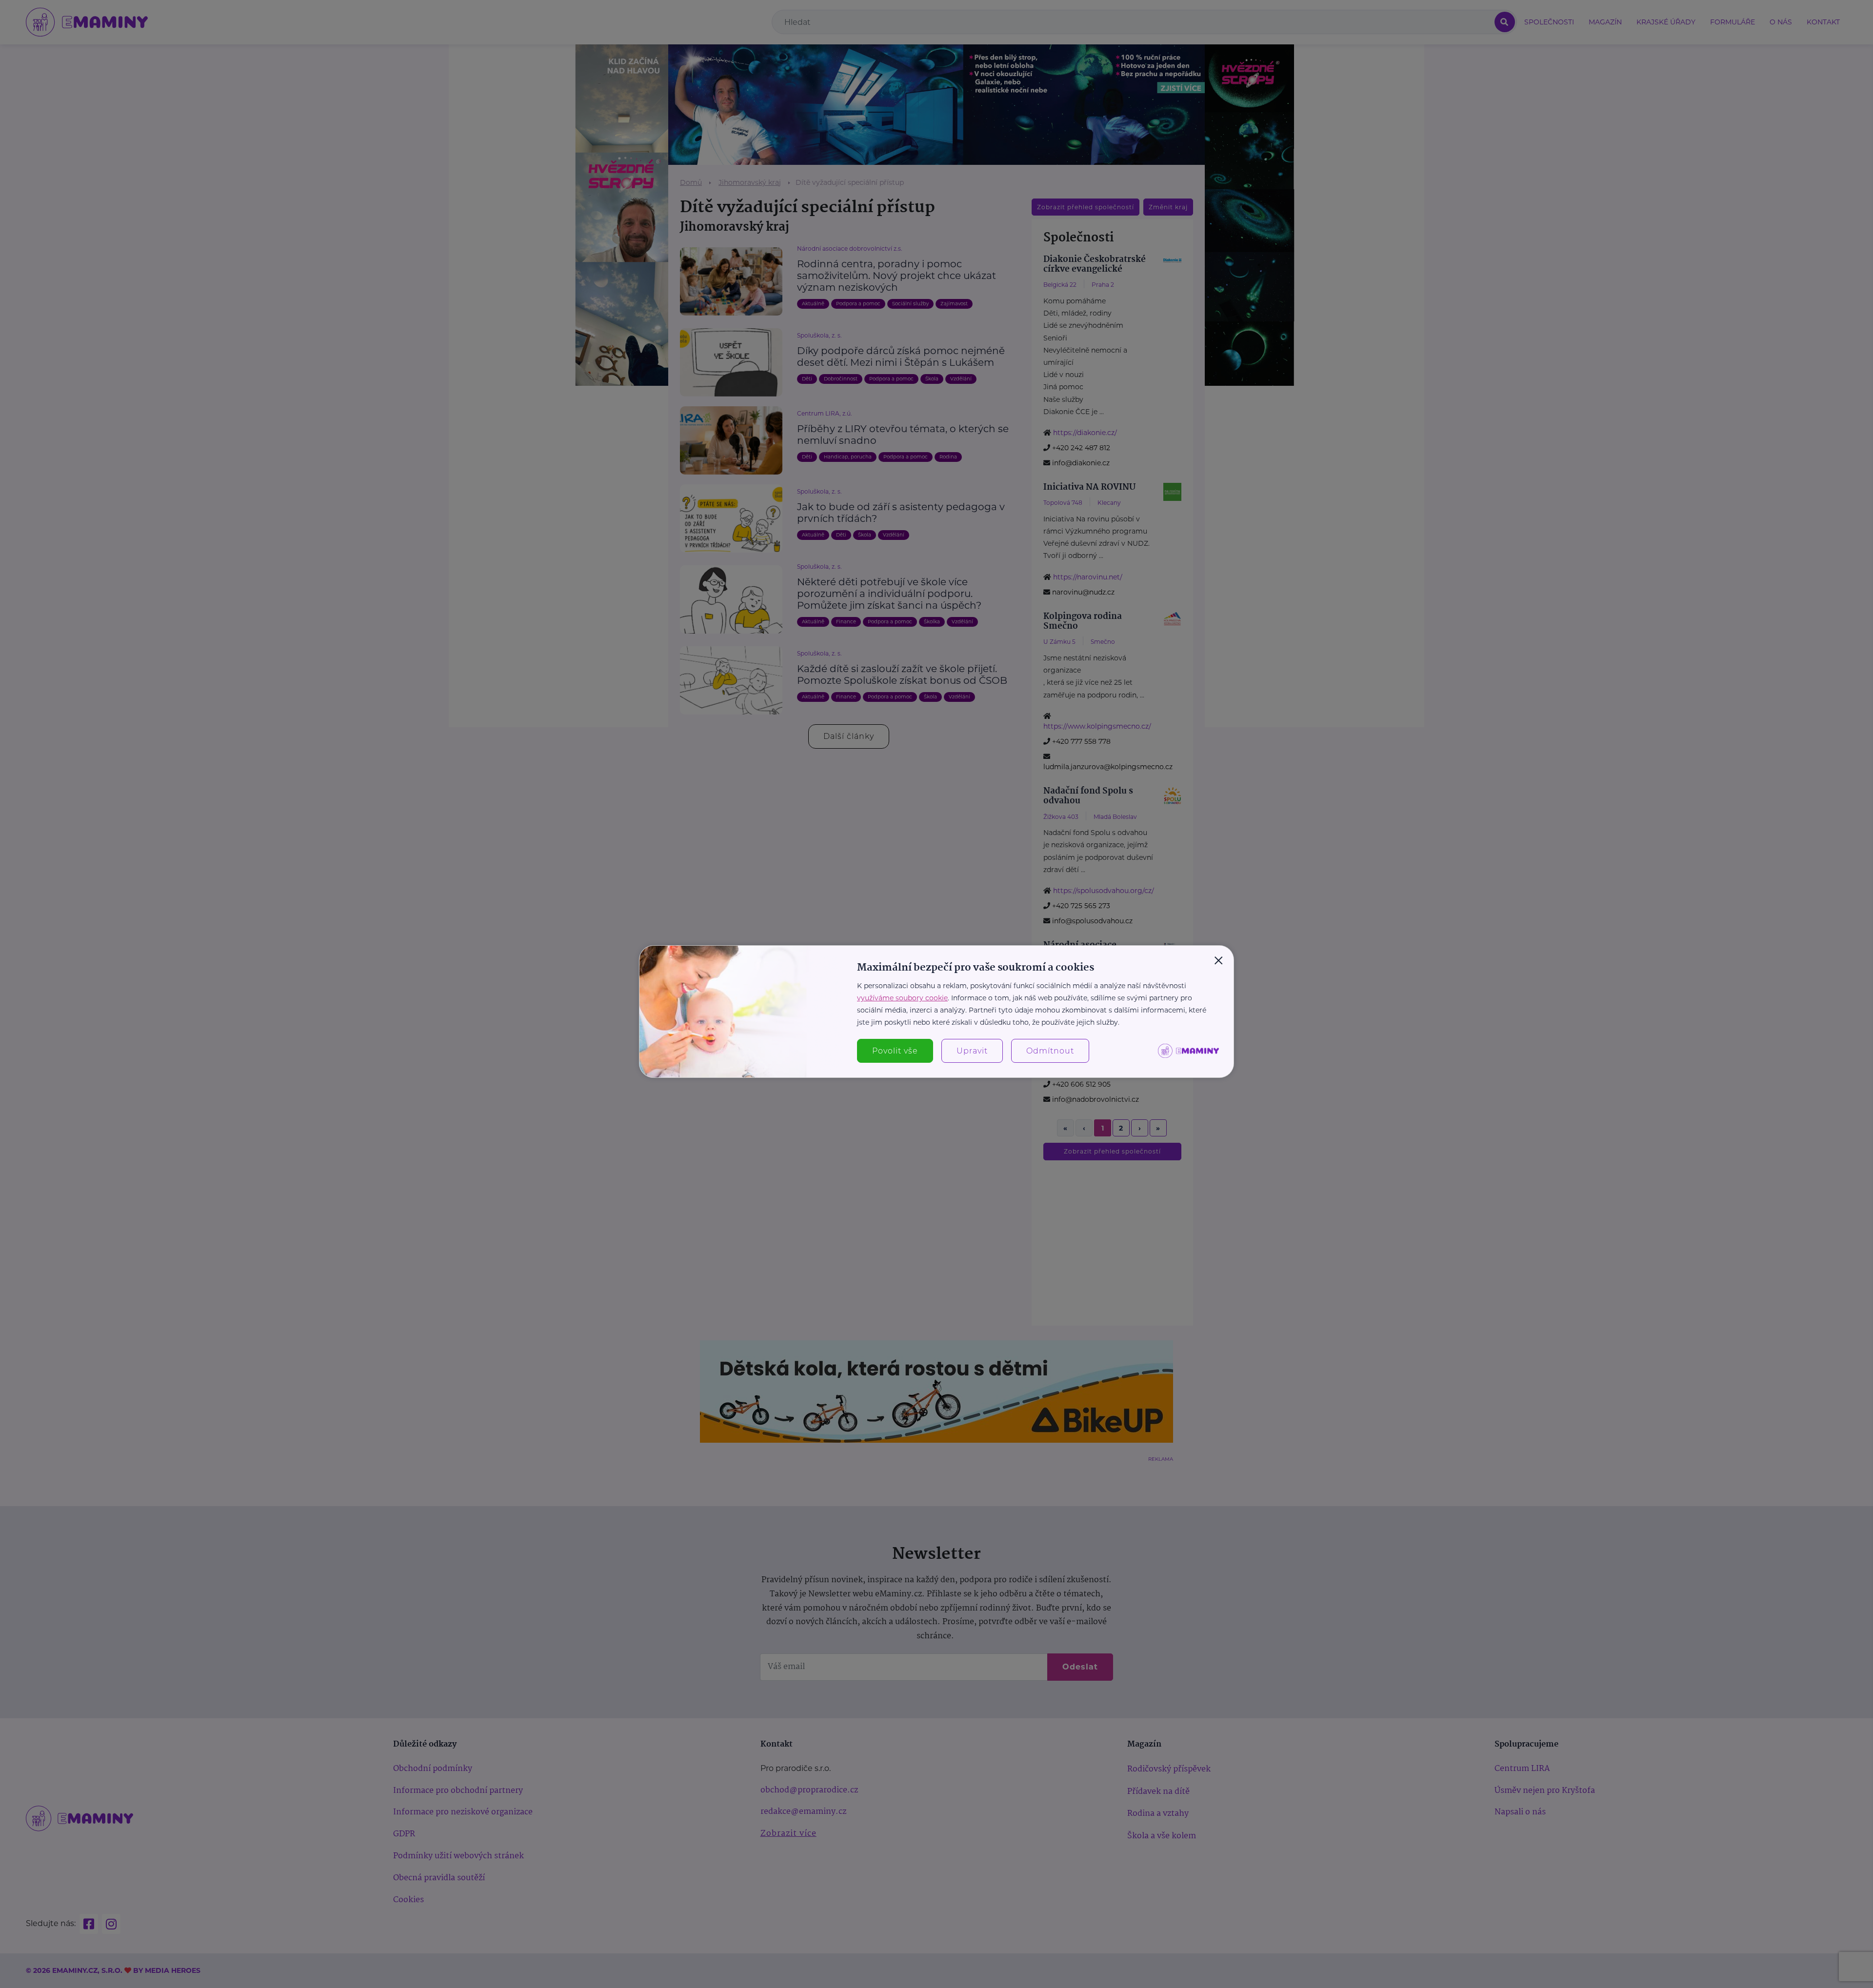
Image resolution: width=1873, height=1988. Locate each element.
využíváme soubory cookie (902, 998)
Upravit (972, 1051)
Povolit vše (895, 1051)
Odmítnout (1050, 1051)
